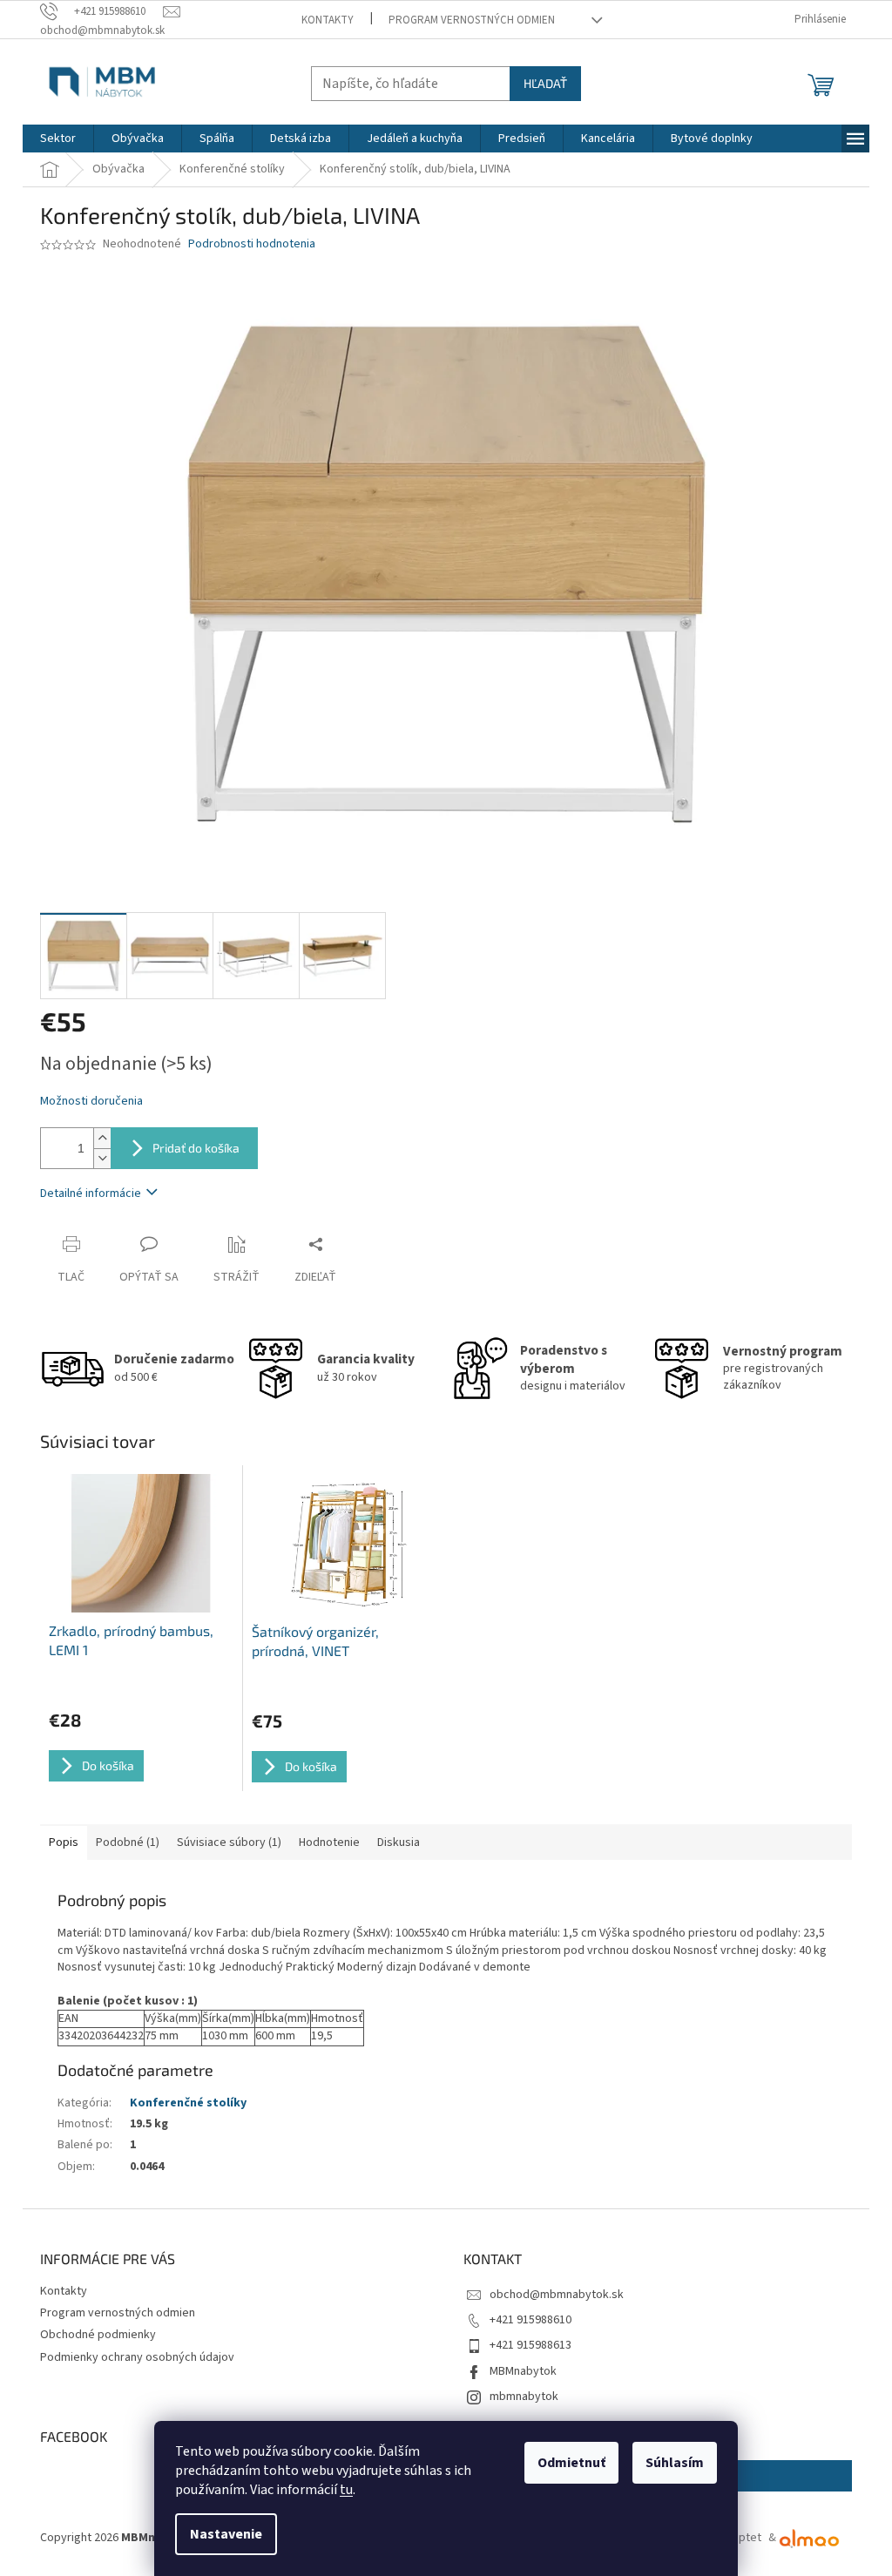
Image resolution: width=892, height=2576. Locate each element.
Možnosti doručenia (91, 1102)
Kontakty (328, 20)
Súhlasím (675, 2463)
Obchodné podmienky (98, 2335)
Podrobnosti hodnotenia (252, 244)
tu (346, 2490)
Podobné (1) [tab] (128, 1842)
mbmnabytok (524, 2397)
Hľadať (545, 83)
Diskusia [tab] (399, 1842)
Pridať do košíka (196, 1148)
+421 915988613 (530, 2345)
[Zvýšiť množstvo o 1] (102, 1138)
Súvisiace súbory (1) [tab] (229, 1842)
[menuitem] (58, 139)
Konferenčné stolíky (188, 2103)
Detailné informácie (91, 1193)
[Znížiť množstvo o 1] (102, 1158)
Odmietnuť (571, 2463)
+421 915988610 (530, 2320)
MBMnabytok (523, 2371)
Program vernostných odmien (472, 20)
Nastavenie (226, 2534)
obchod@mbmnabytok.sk (557, 2295)
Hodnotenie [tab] (329, 1842)
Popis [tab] (64, 1842)
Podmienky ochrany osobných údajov (137, 2357)
